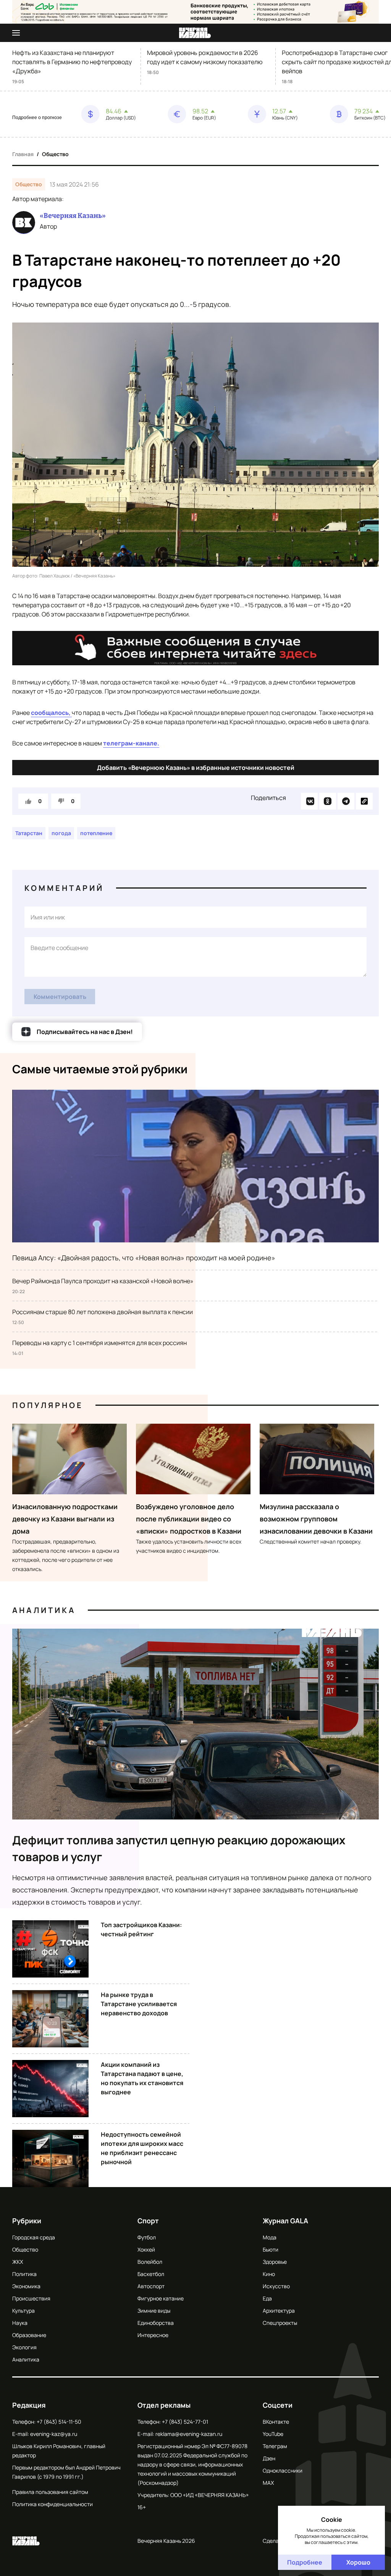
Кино (269, 2274)
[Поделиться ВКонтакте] (309, 801)
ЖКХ (18, 2262)
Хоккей (146, 2249)
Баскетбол (151, 2274)
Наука (20, 2323)
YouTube (273, 2434)
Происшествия (31, 2298)
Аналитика (44, 1610)
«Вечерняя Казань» (73, 216)
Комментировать (60, 997)
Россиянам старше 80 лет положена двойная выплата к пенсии (103, 1312)
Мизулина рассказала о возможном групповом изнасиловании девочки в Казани (316, 1519)
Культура (23, 2311)
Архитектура (279, 2311)
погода (61, 833)
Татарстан (29, 833)
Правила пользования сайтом (50, 2492)
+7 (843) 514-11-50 (59, 2422)
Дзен (269, 2458)
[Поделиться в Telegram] (346, 801)
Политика (24, 2274)
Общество (55, 154)
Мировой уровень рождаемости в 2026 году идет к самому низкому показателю (205, 57)
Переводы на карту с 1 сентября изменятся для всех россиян (99, 1343)
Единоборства (156, 2323)
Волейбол (150, 2262)
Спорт (148, 2221)
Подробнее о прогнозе (37, 118)
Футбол (147, 2237)
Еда (267, 2298)
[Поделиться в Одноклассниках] (328, 801)
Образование (29, 2335)
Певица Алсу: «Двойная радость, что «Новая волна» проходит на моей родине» (144, 1258)
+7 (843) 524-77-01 (185, 2422)
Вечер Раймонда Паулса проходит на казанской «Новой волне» (103, 1281)
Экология (24, 2347)
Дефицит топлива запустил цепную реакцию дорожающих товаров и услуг (179, 1848)
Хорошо (358, 2562)
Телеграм (275, 2446)
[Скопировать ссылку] (364, 801)
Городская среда (34, 2237)
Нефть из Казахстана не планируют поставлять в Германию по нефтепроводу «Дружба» (72, 62)
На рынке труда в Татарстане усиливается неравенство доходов (139, 2004)
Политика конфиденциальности (53, 2504)
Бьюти (271, 2249)
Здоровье (275, 2262)
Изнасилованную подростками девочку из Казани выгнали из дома (65, 1519)
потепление (96, 833)
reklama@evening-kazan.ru (189, 2434)
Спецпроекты (280, 2323)
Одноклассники (283, 2470)
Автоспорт (151, 2286)
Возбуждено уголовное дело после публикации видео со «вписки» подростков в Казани (189, 1519)
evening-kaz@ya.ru (54, 2434)
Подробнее (305, 2562)
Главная (23, 154)
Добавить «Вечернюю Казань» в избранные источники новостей (196, 768)
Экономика (26, 2286)
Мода (270, 2237)
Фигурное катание (161, 2298)
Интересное (153, 2335)
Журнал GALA (285, 2221)
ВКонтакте (276, 2422)
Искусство (276, 2286)
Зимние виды (154, 2311)
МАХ (268, 2483)
